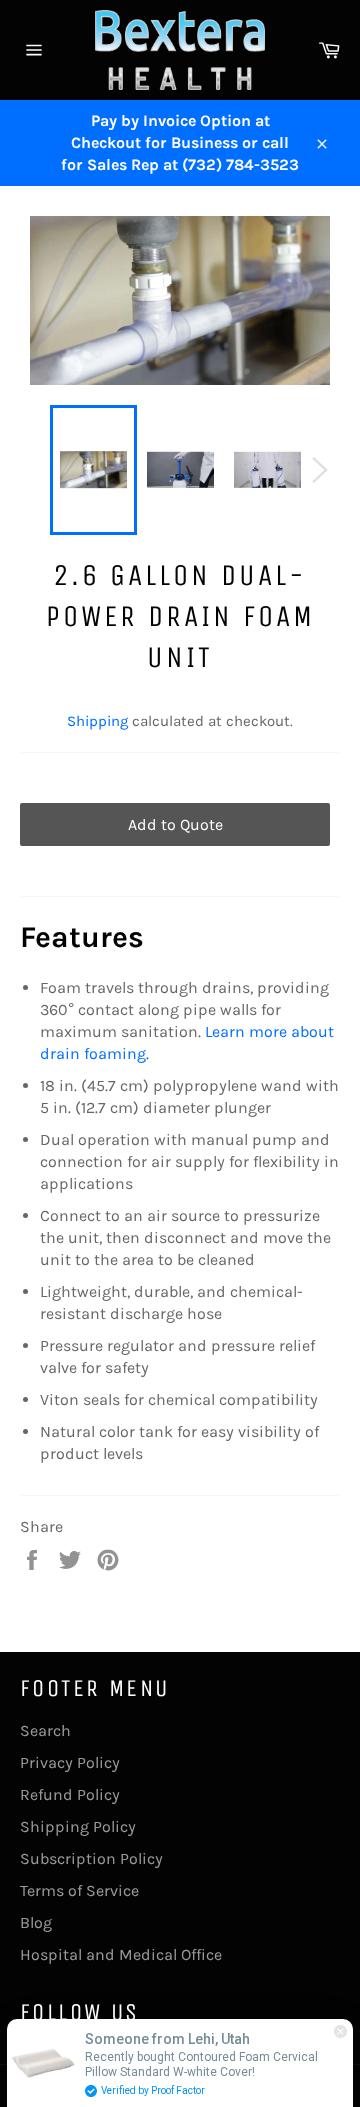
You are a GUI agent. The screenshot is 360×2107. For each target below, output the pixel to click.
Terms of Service (79, 1890)
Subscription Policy (91, 1858)
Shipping (97, 721)
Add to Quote (175, 824)
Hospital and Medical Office (121, 1954)
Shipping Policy (78, 1826)
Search (45, 1730)
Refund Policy (70, 1794)
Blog (36, 1922)
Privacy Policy (70, 1762)
